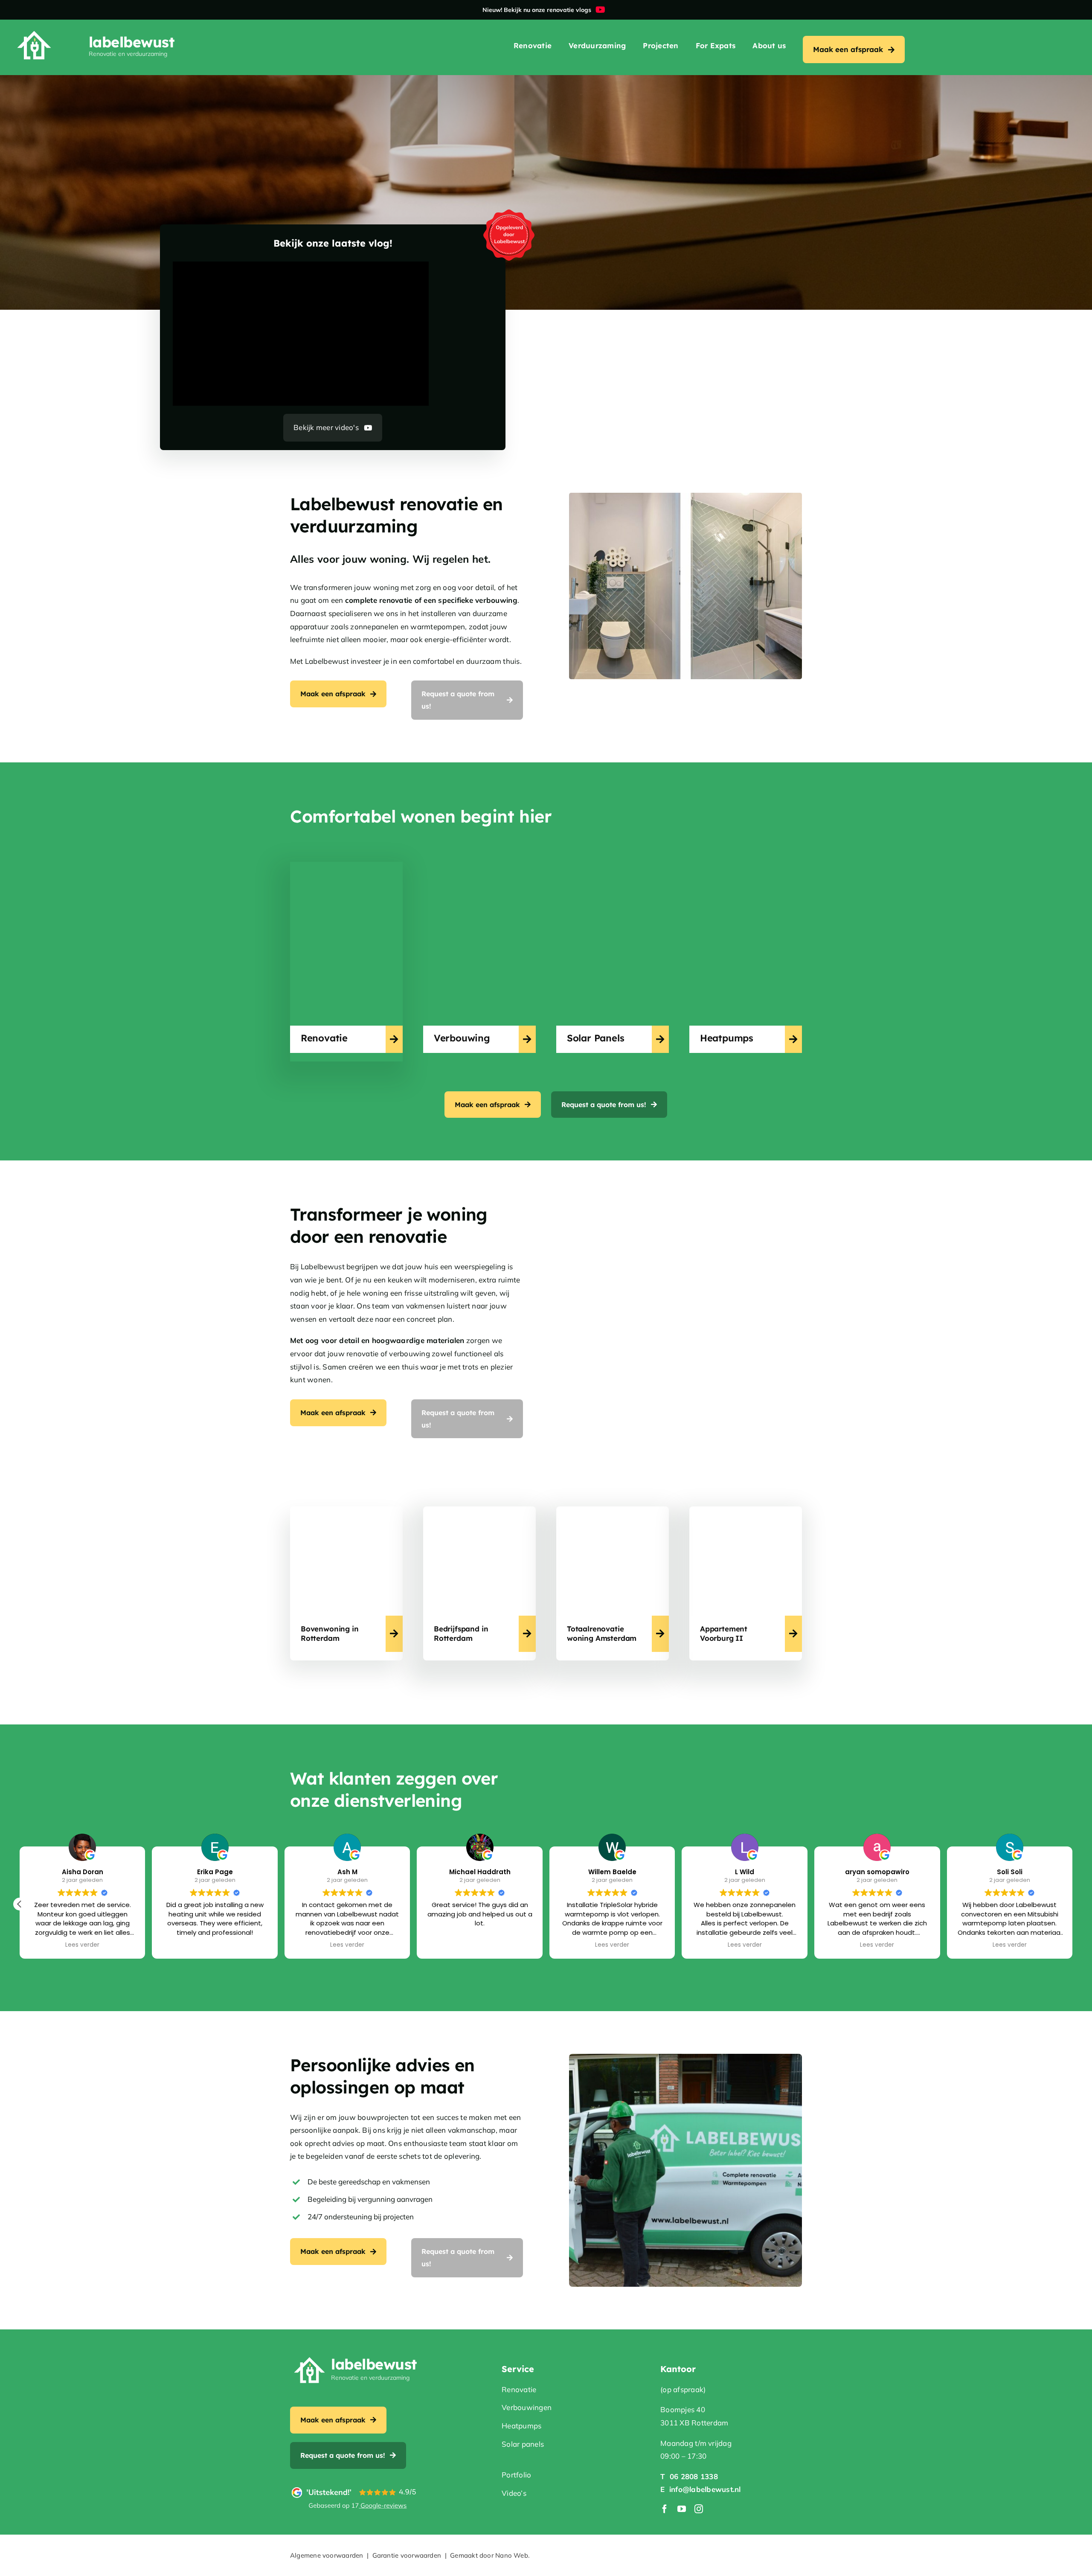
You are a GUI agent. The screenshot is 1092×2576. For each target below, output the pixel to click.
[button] (1072, 1904)
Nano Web (512, 2555)
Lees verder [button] (82, 1945)
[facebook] (665, 2509)
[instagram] (699, 2509)
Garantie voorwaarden (407, 2555)
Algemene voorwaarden (327, 2555)
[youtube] (682, 2509)
